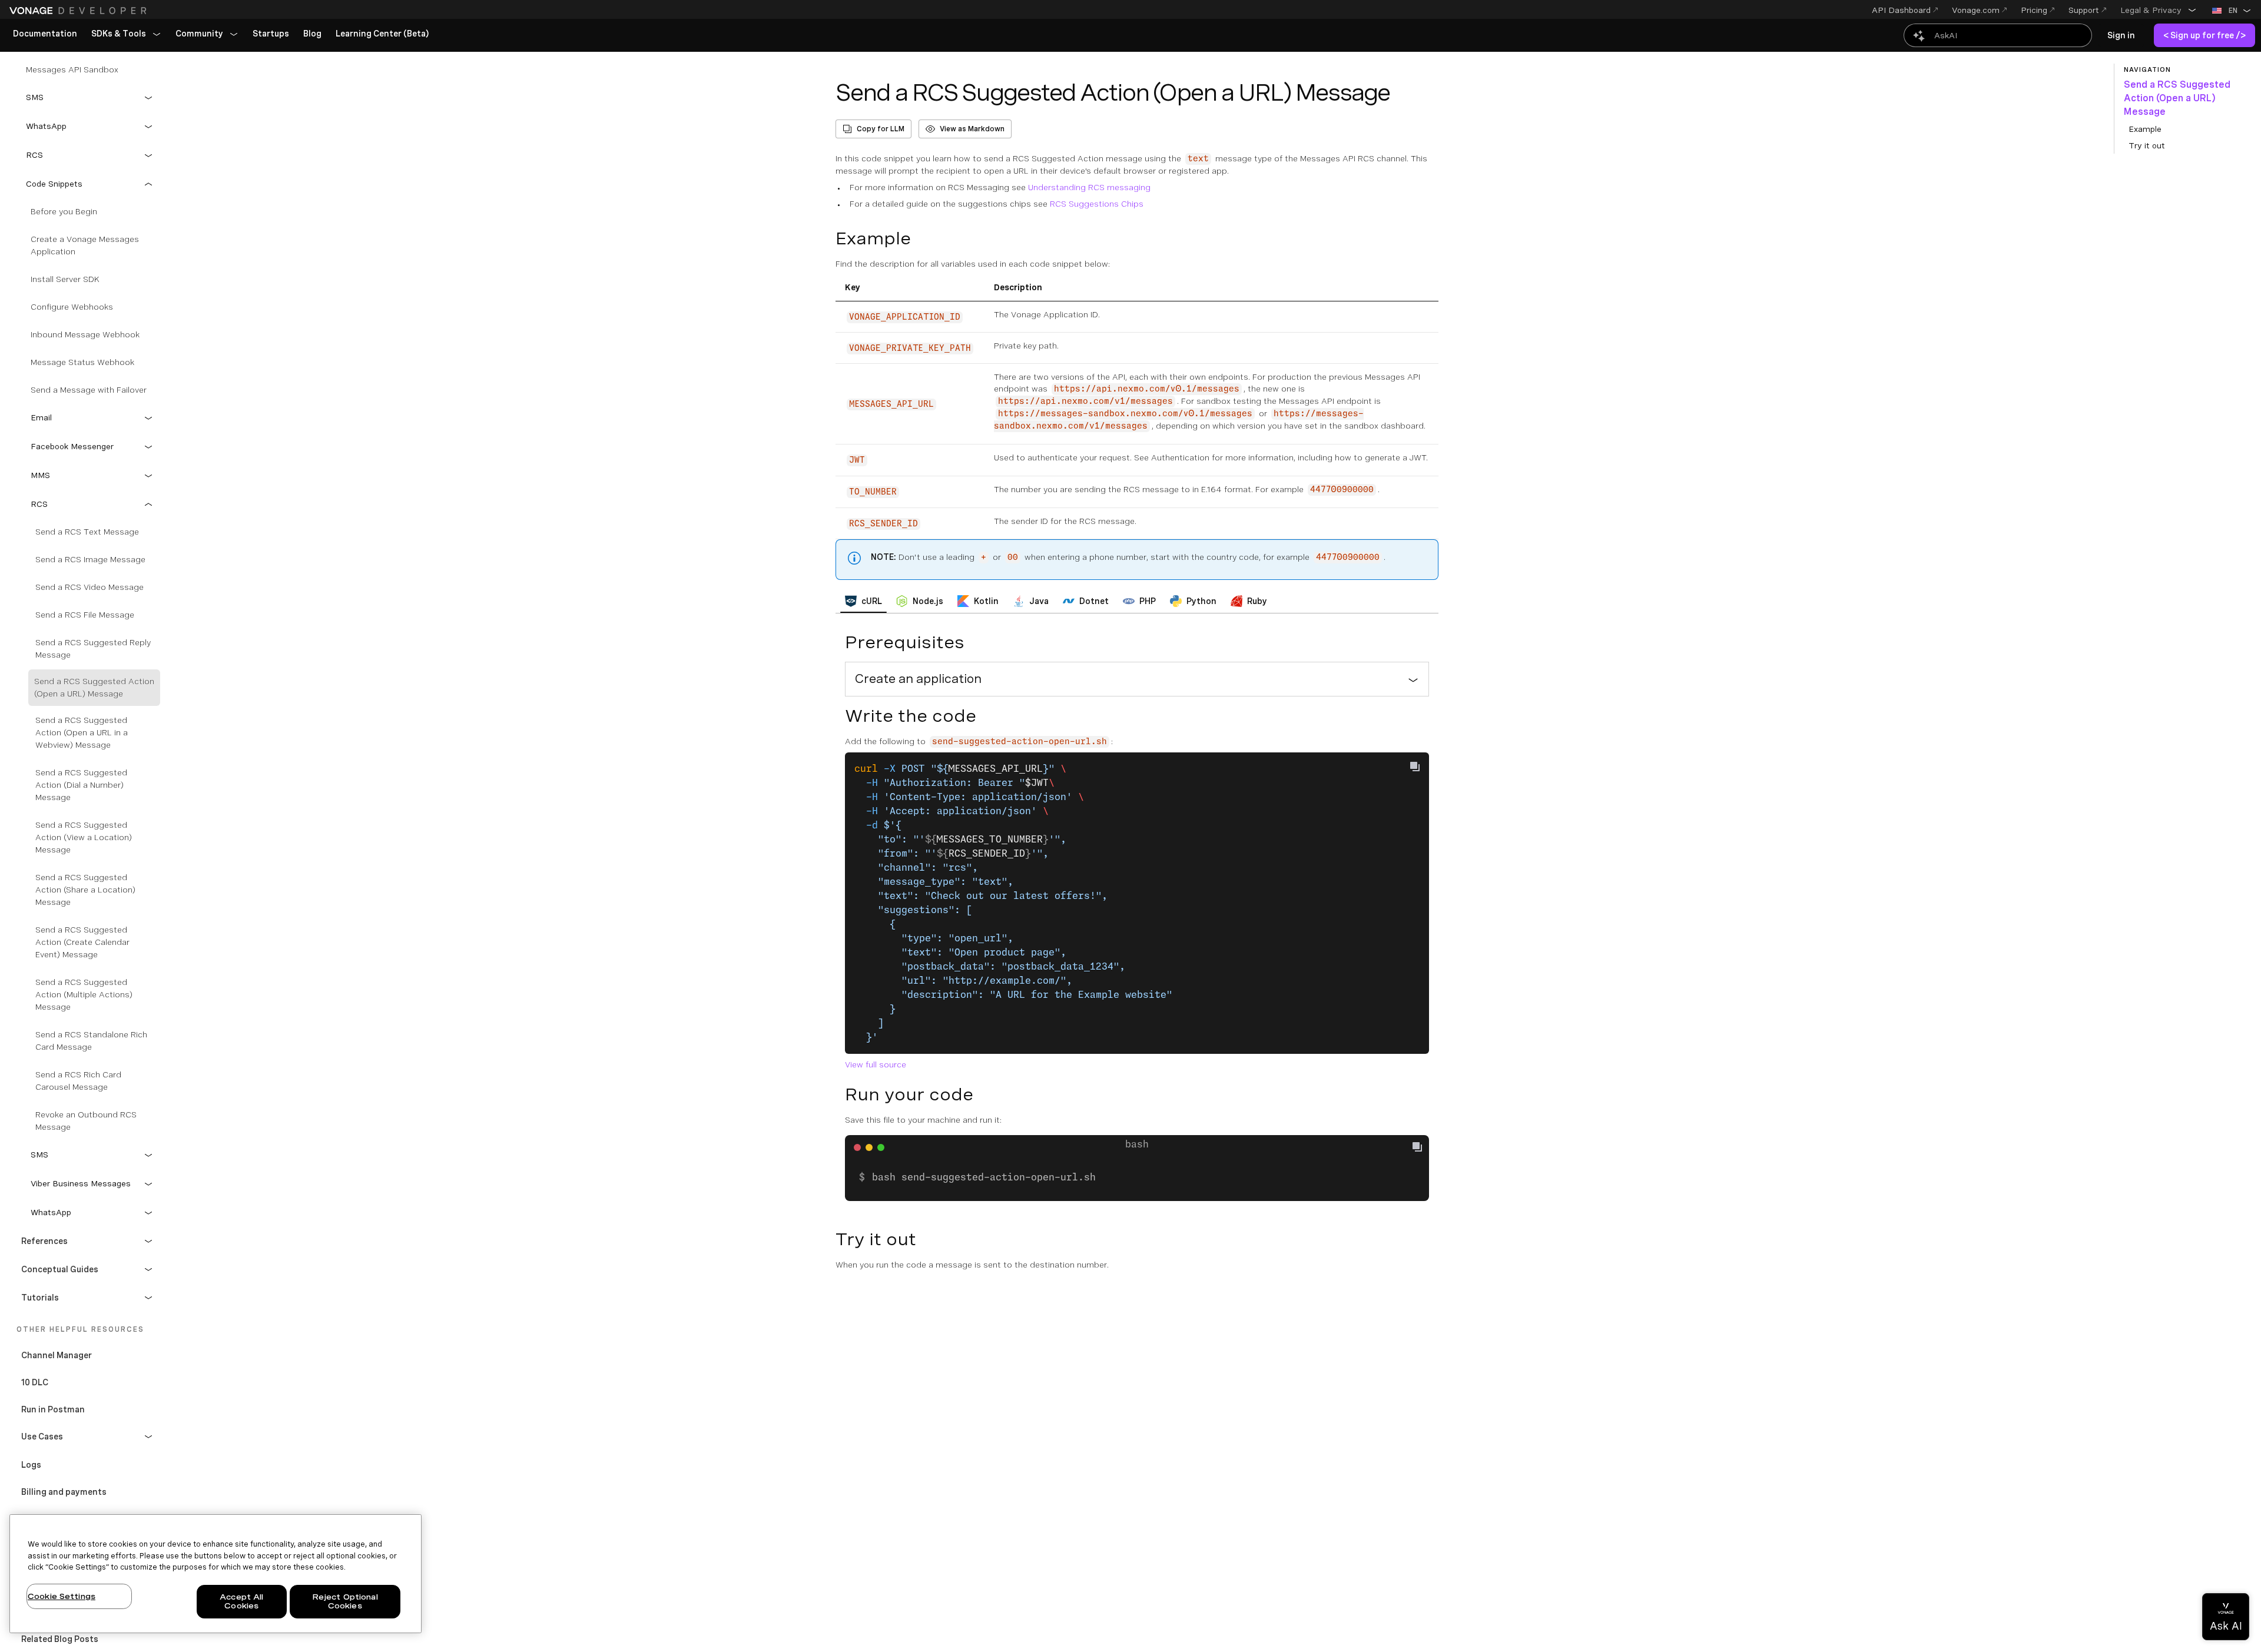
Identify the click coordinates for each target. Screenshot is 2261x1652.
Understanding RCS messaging (1089, 187)
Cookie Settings (62, 1596)
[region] (216, 1574)
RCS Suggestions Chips (1097, 204)
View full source (876, 1064)
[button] (2159, 10)
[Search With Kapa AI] (1998, 35)
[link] (45, 34)
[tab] (863, 601)
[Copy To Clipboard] (1415, 767)
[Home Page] (79, 11)
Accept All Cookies (241, 1602)
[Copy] (1422, 1148)
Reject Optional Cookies (345, 1602)
